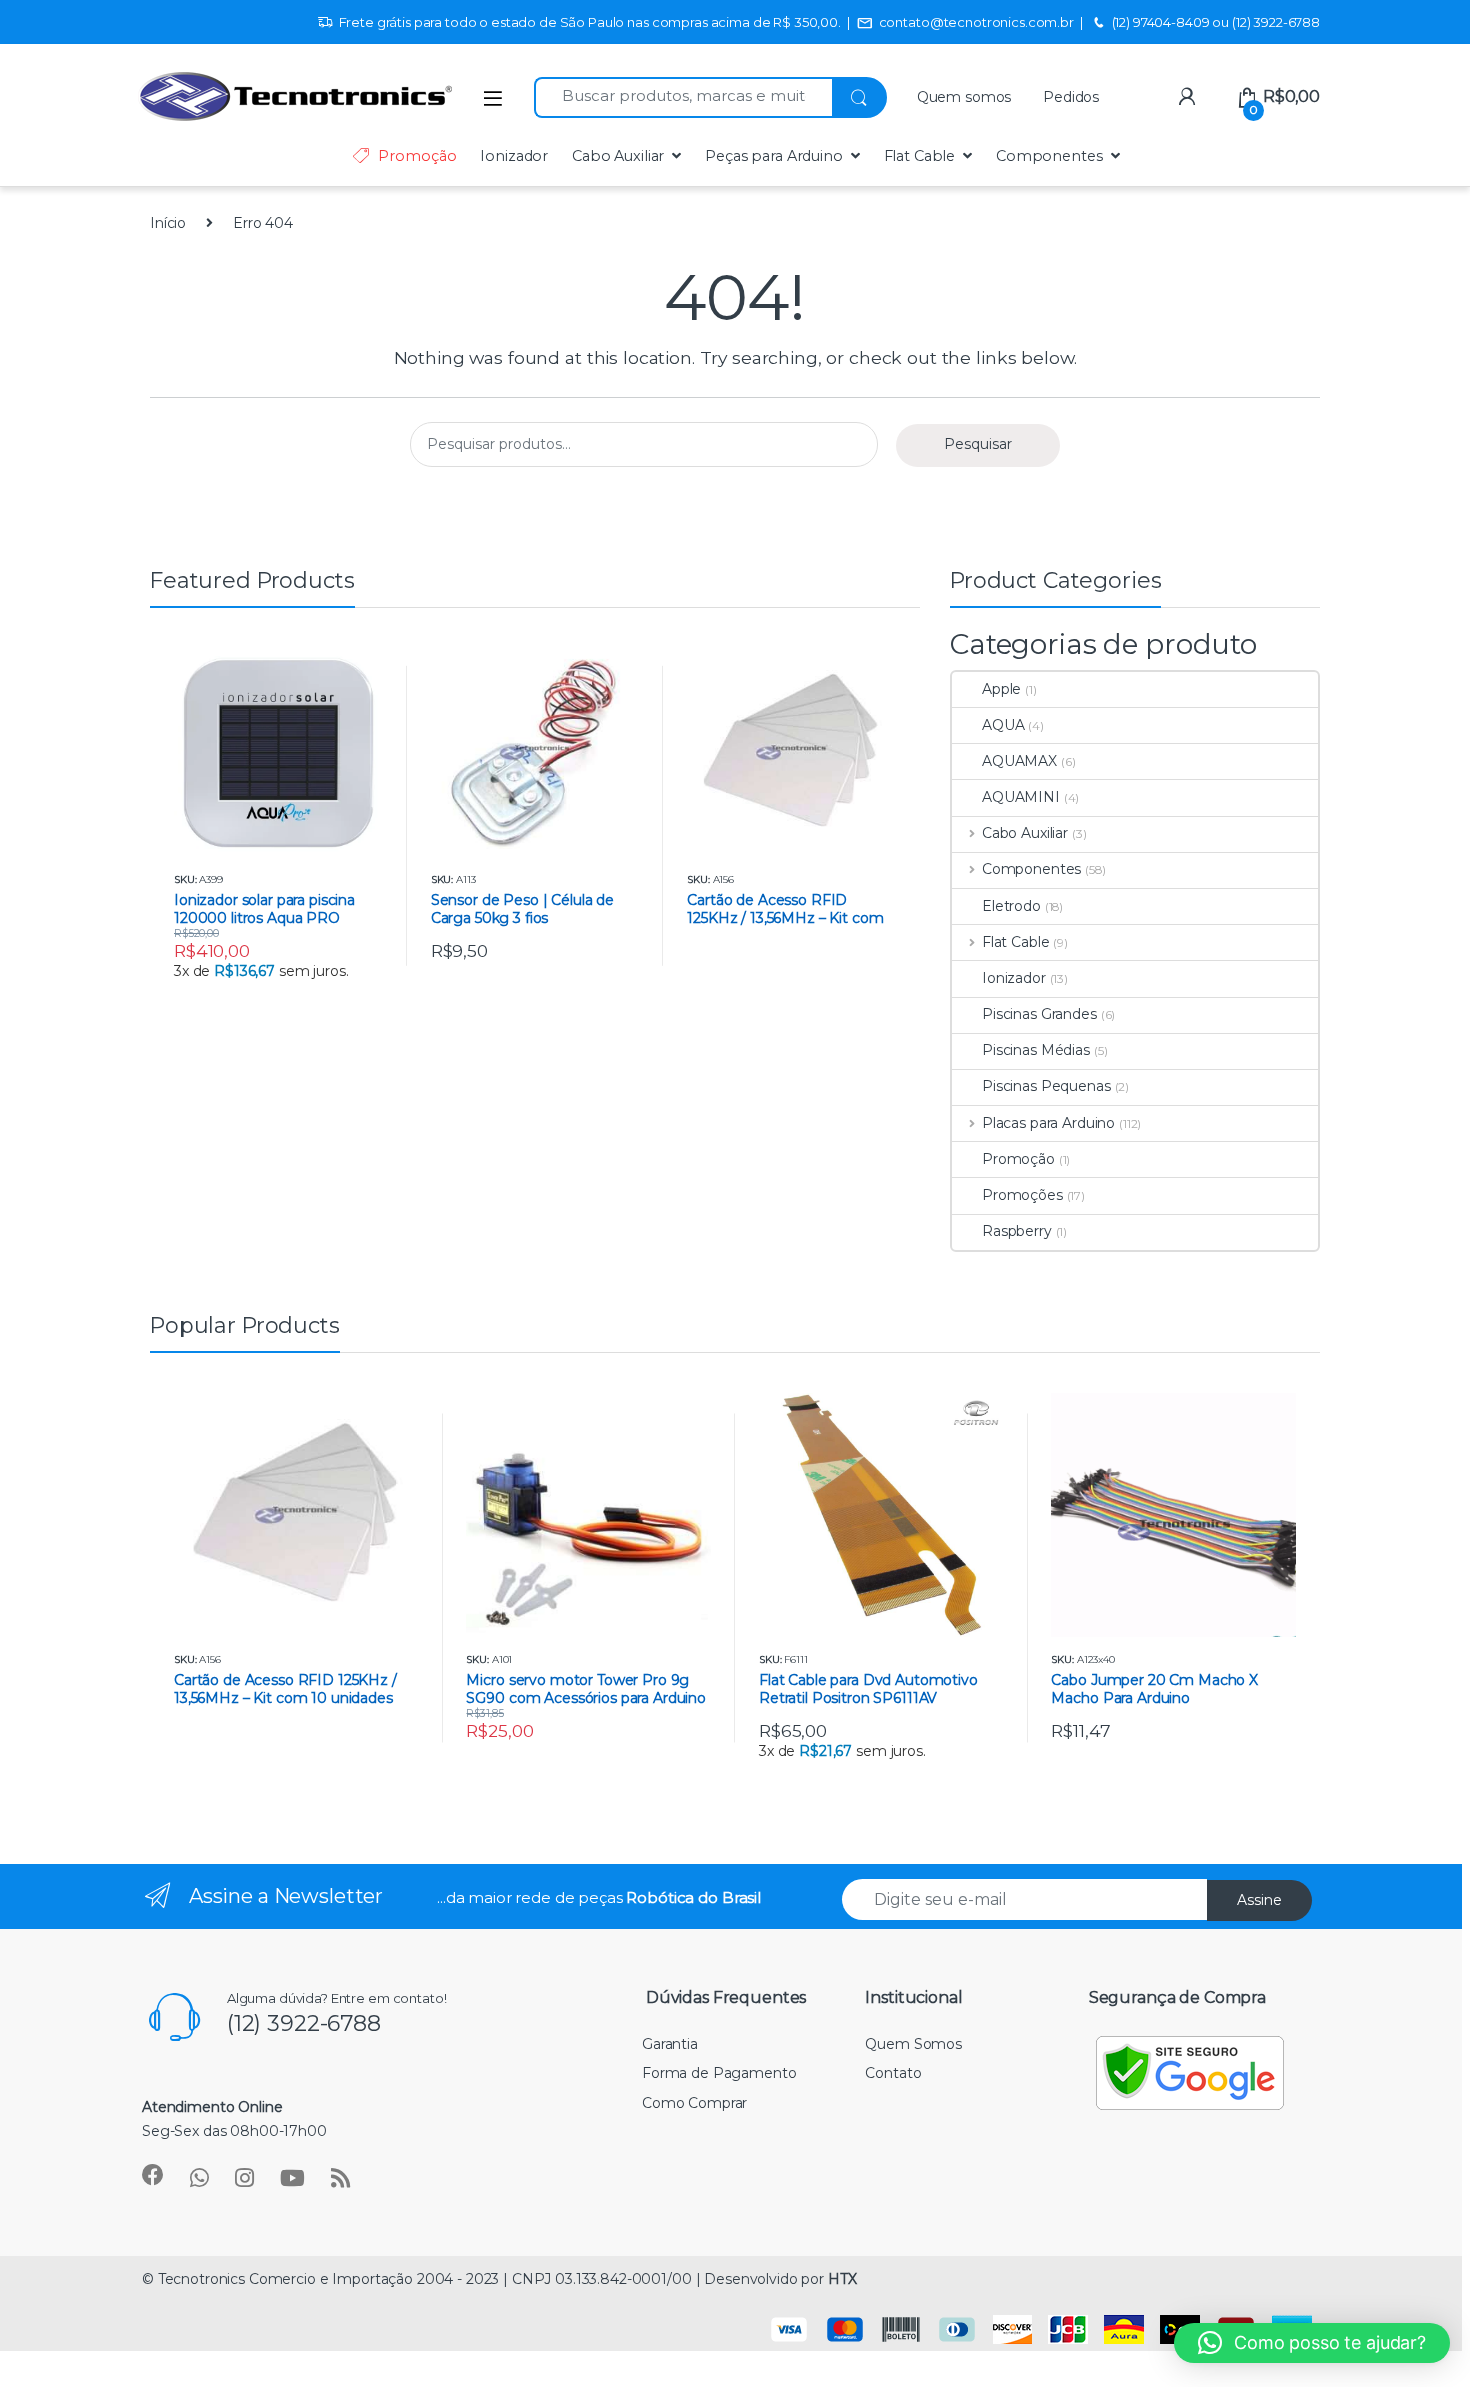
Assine (1259, 1900)
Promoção (417, 156)
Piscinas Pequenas (1046, 1086)
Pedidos (1071, 97)
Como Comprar (694, 2103)
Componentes (1049, 156)
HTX (842, 2279)
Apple (1001, 689)
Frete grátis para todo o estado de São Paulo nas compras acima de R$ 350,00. (590, 22)
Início (168, 223)
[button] (1312, 2343)
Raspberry (1017, 1231)
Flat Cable (920, 156)
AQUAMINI (1021, 797)
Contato (893, 2073)
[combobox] (683, 97)
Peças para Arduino (773, 156)
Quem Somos (913, 2044)
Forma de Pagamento (719, 2073)
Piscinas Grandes (1039, 1014)
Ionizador (514, 156)
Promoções (1022, 1195)
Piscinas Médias (1036, 1050)
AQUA (1003, 725)
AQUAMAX (1019, 761)
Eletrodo (1011, 906)
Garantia (670, 2044)
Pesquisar (978, 444)
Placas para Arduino (1048, 1123)
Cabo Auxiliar (618, 156)
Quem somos (964, 97)
